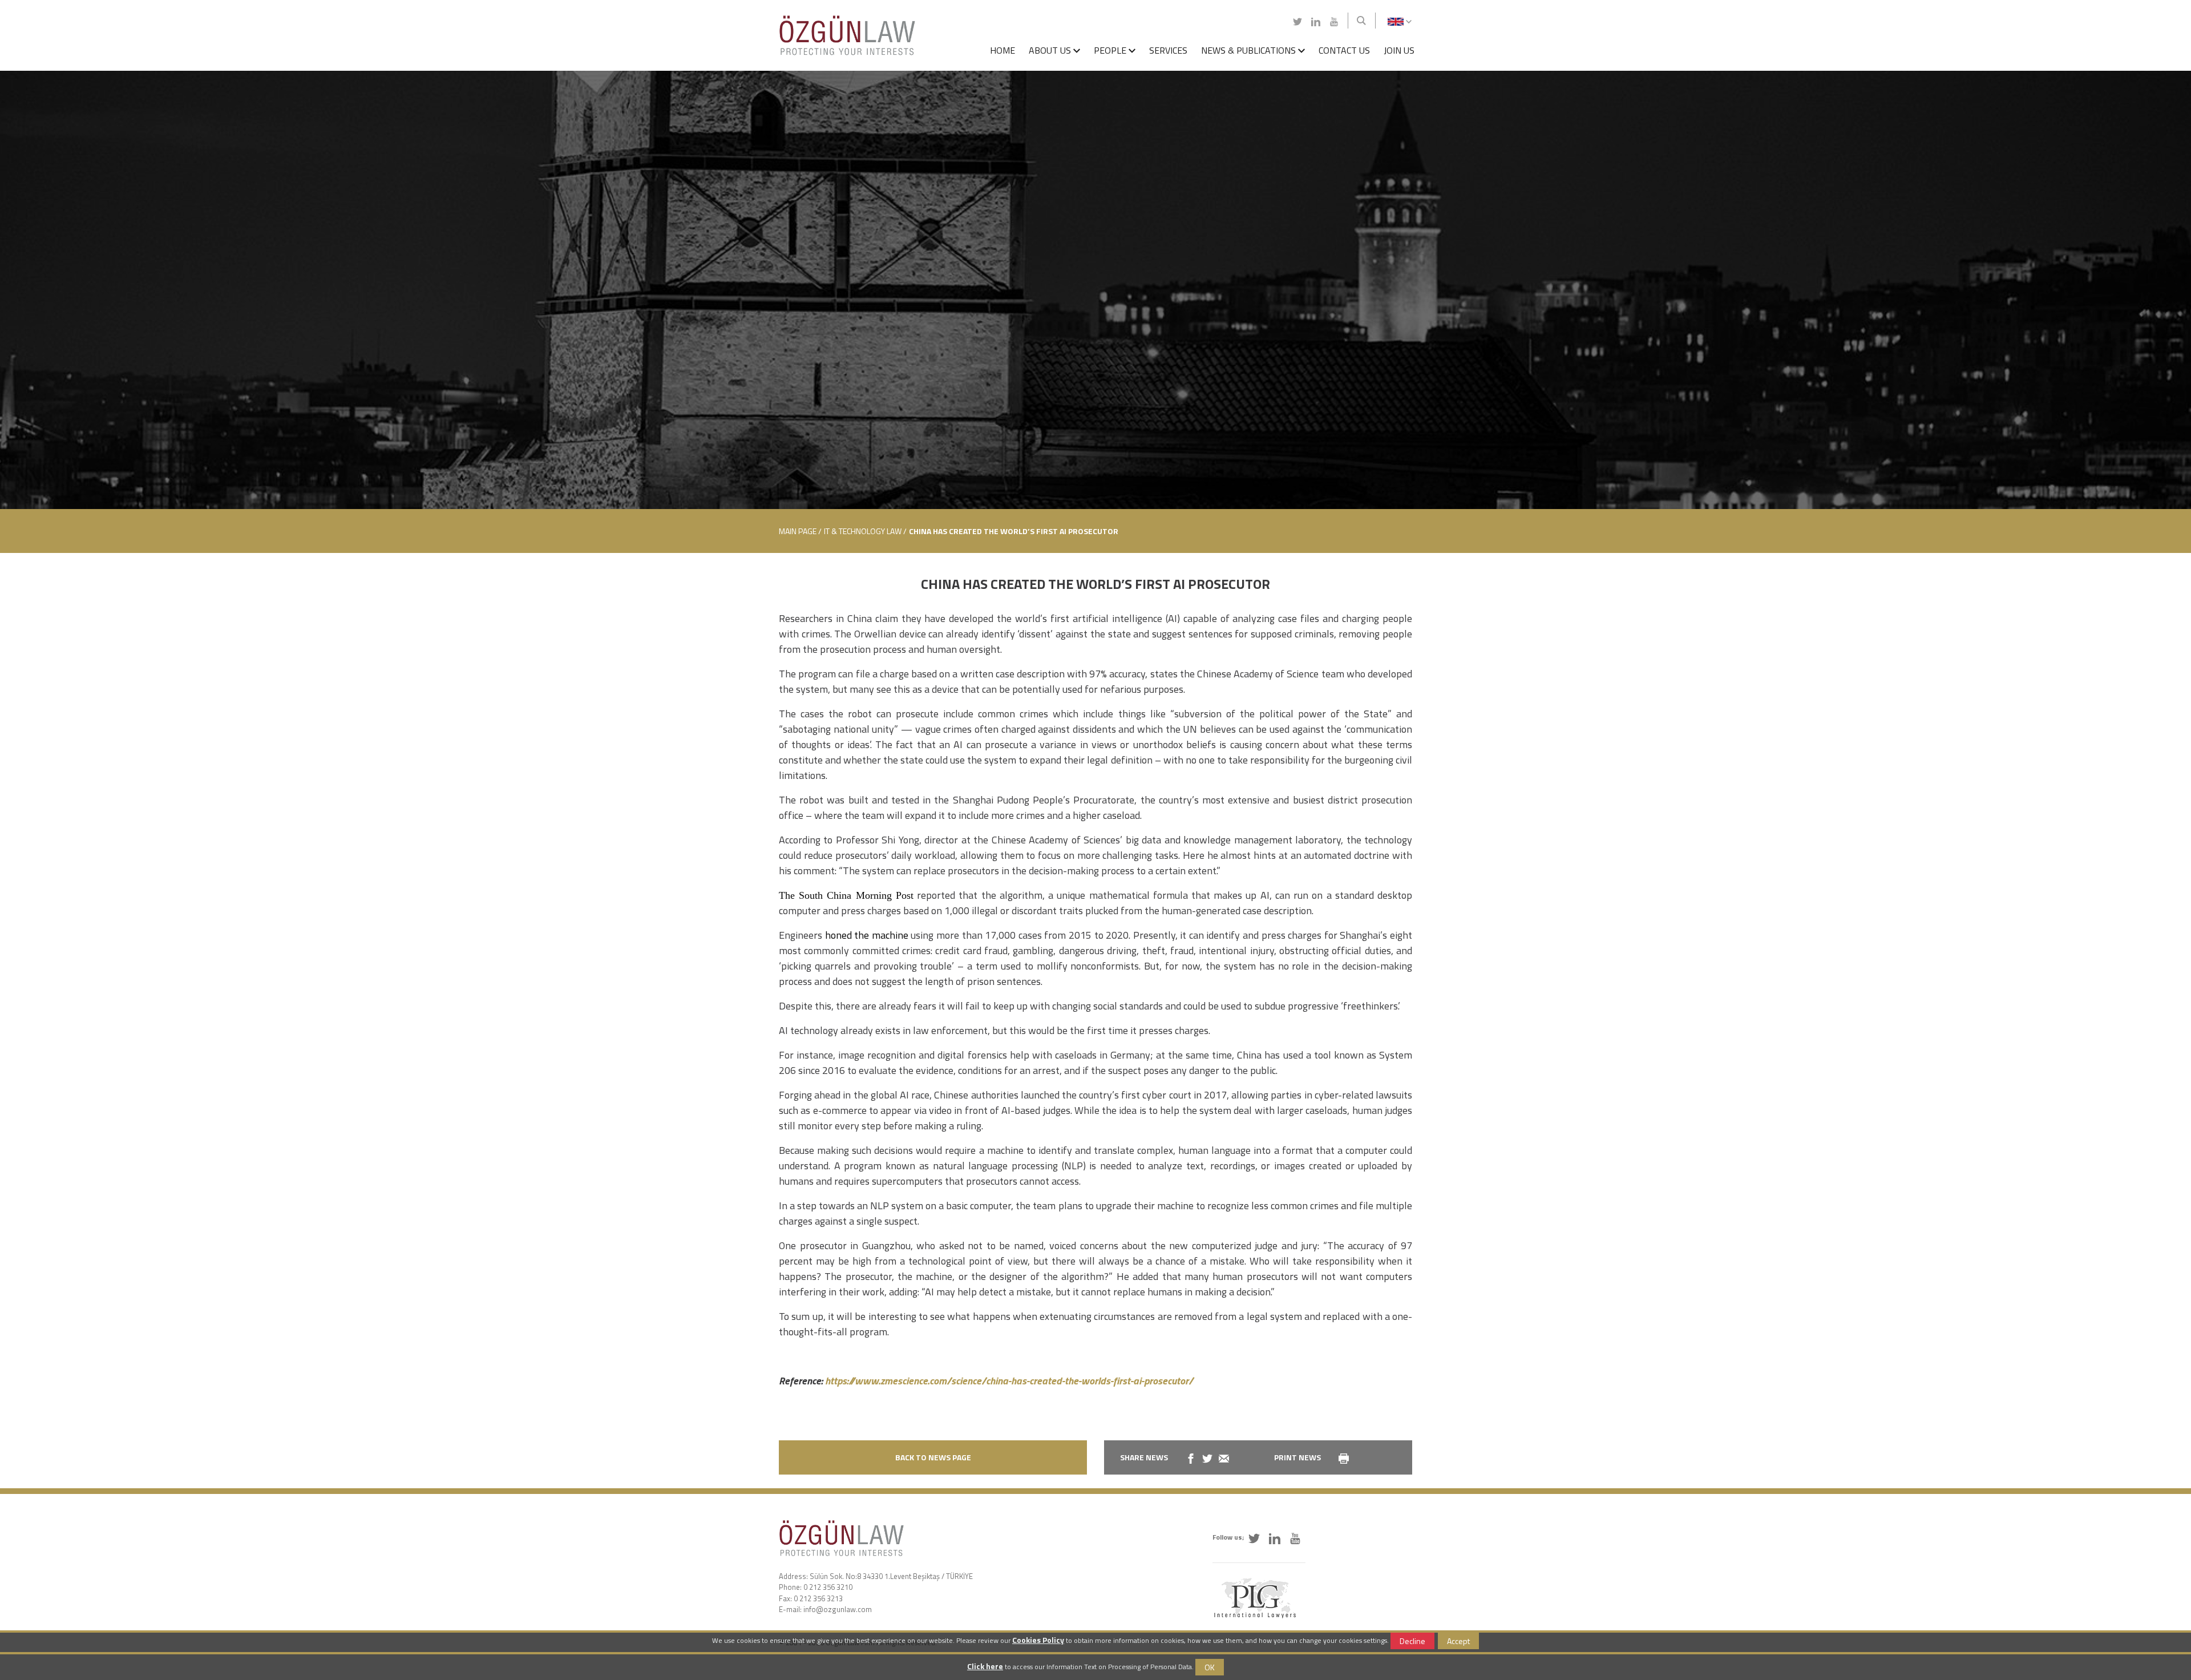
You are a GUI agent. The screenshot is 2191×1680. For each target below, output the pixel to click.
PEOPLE (1111, 50)
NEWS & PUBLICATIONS (1250, 50)
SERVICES (1168, 50)
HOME (1002, 50)
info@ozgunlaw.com (838, 1609)
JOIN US (1399, 50)
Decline (1412, 1641)
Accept (1458, 1641)
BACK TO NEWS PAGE (933, 1457)
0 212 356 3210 (828, 1587)
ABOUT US (1051, 50)
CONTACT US (1344, 50)
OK (1210, 1667)
